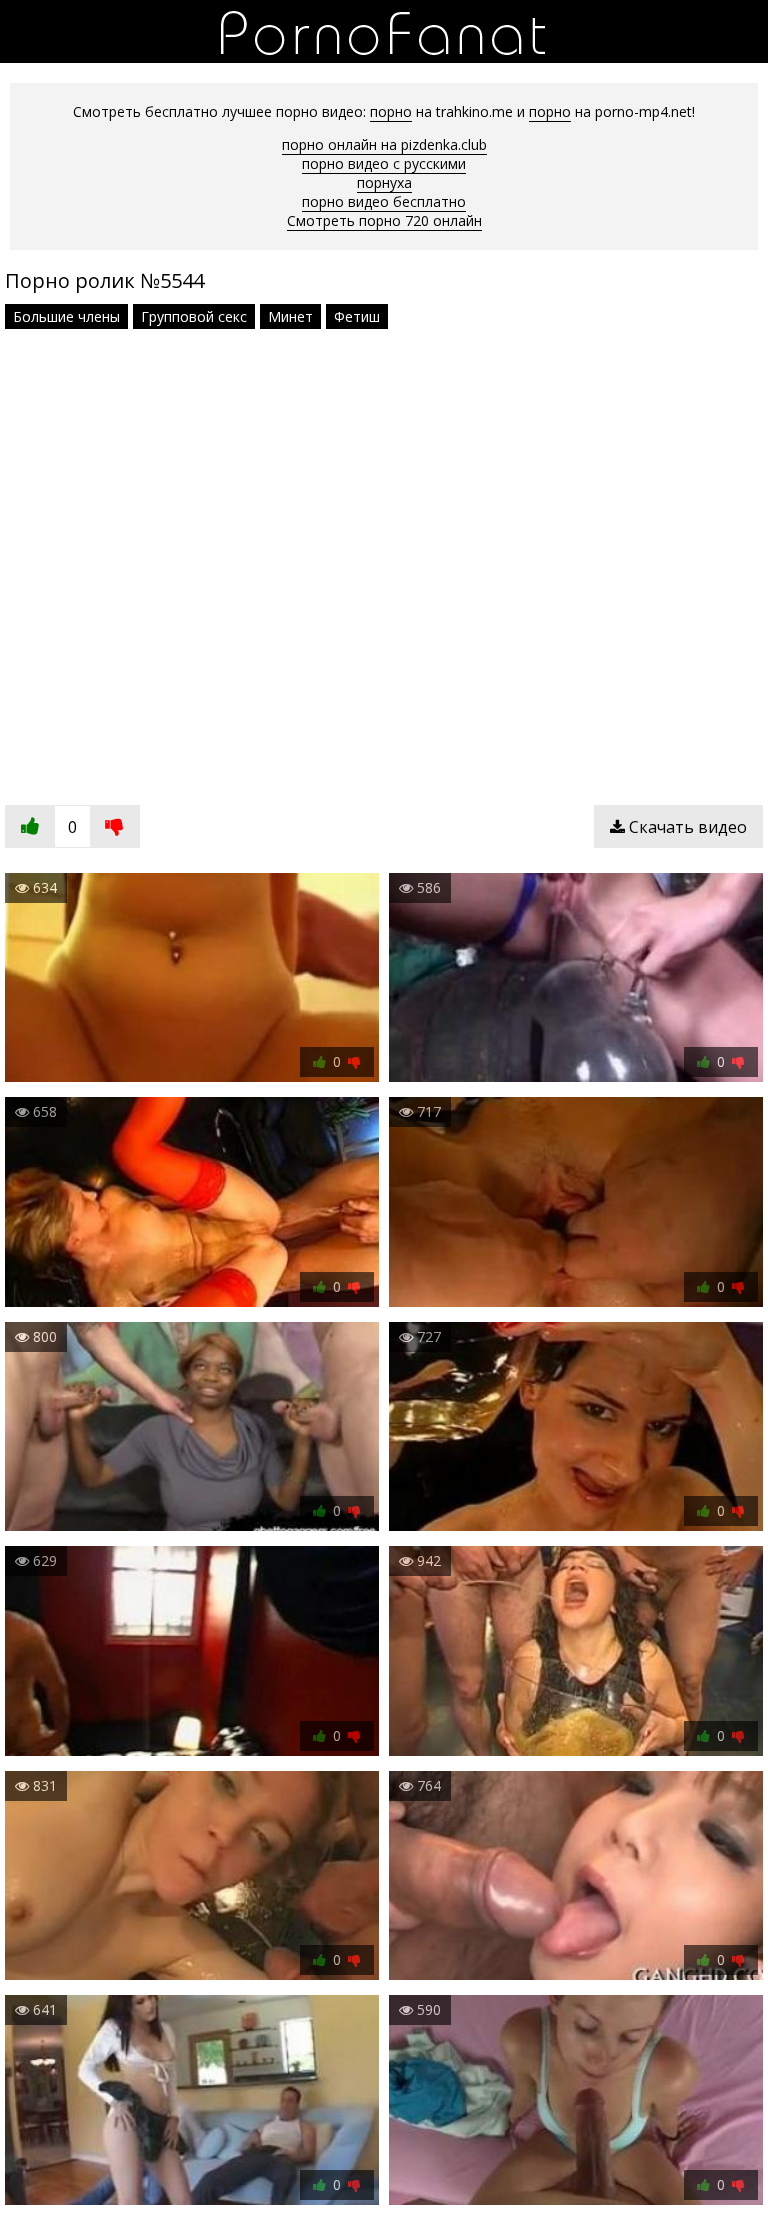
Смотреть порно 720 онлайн (384, 220)
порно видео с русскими (384, 163)
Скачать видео (686, 827)
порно (391, 111)
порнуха (384, 182)
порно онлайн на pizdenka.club (384, 144)
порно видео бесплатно (384, 201)
